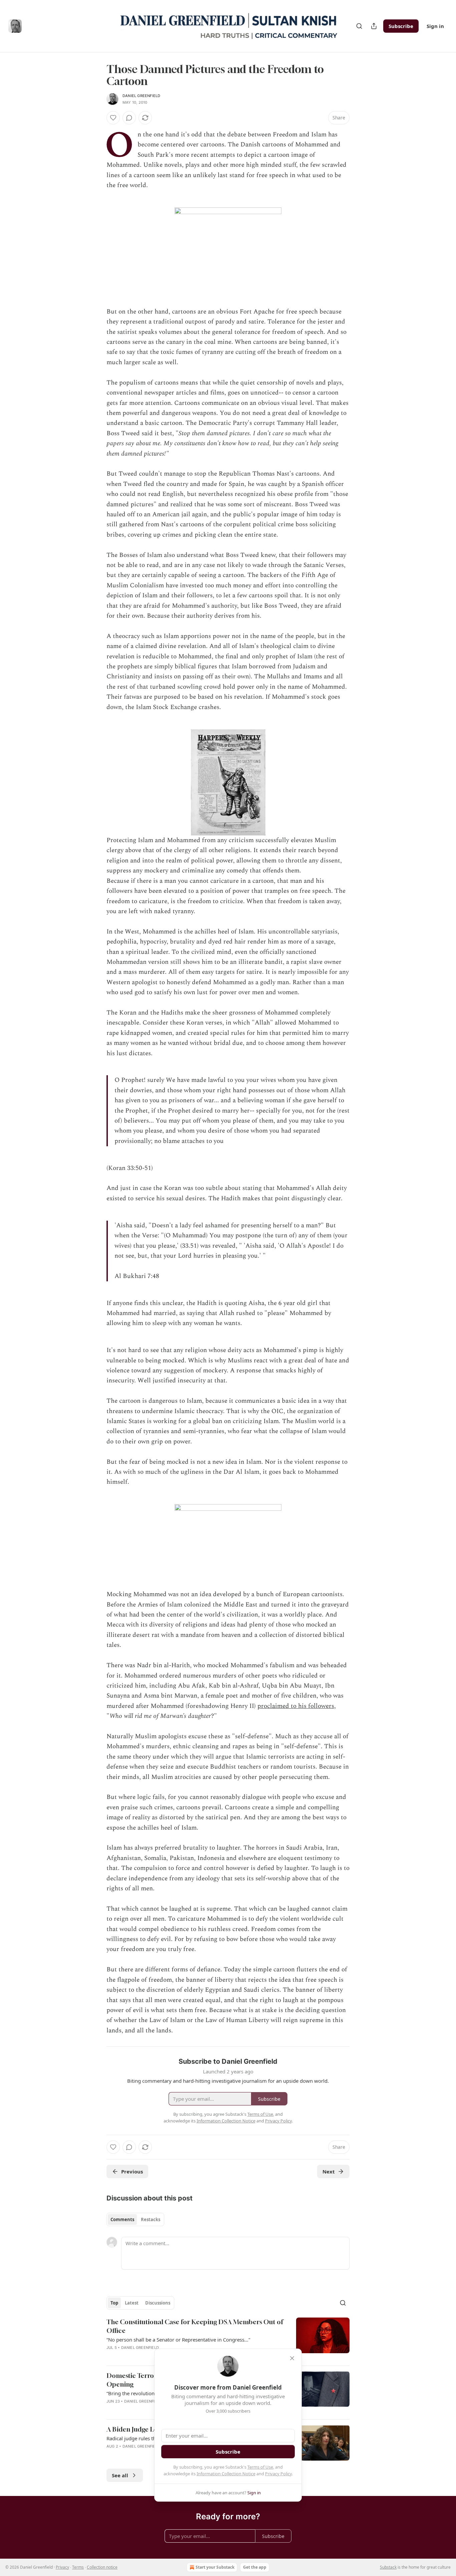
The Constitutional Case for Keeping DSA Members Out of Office (195, 2326)
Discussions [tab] (158, 2303)
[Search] (359, 26)
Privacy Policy (278, 2474)
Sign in (435, 26)
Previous (132, 2171)
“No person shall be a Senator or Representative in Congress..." (178, 2340)
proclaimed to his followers (296, 1706)
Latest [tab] (132, 2303)
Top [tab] (114, 2303)
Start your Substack (215, 2567)
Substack (388, 2567)
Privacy (62, 2567)
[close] (292, 2358)
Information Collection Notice (226, 2474)
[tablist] (135, 2219)
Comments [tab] (122, 2219)
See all (120, 2475)
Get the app (255, 2567)
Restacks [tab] (151, 2219)
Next (329, 2171)
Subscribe (401, 26)
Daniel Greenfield (141, 96)
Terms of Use (260, 2467)
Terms (78, 2567)
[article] (228, 2339)
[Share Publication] (374, 26)
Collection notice (102, 2567)
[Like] (113, 118)
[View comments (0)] (129, 118)
